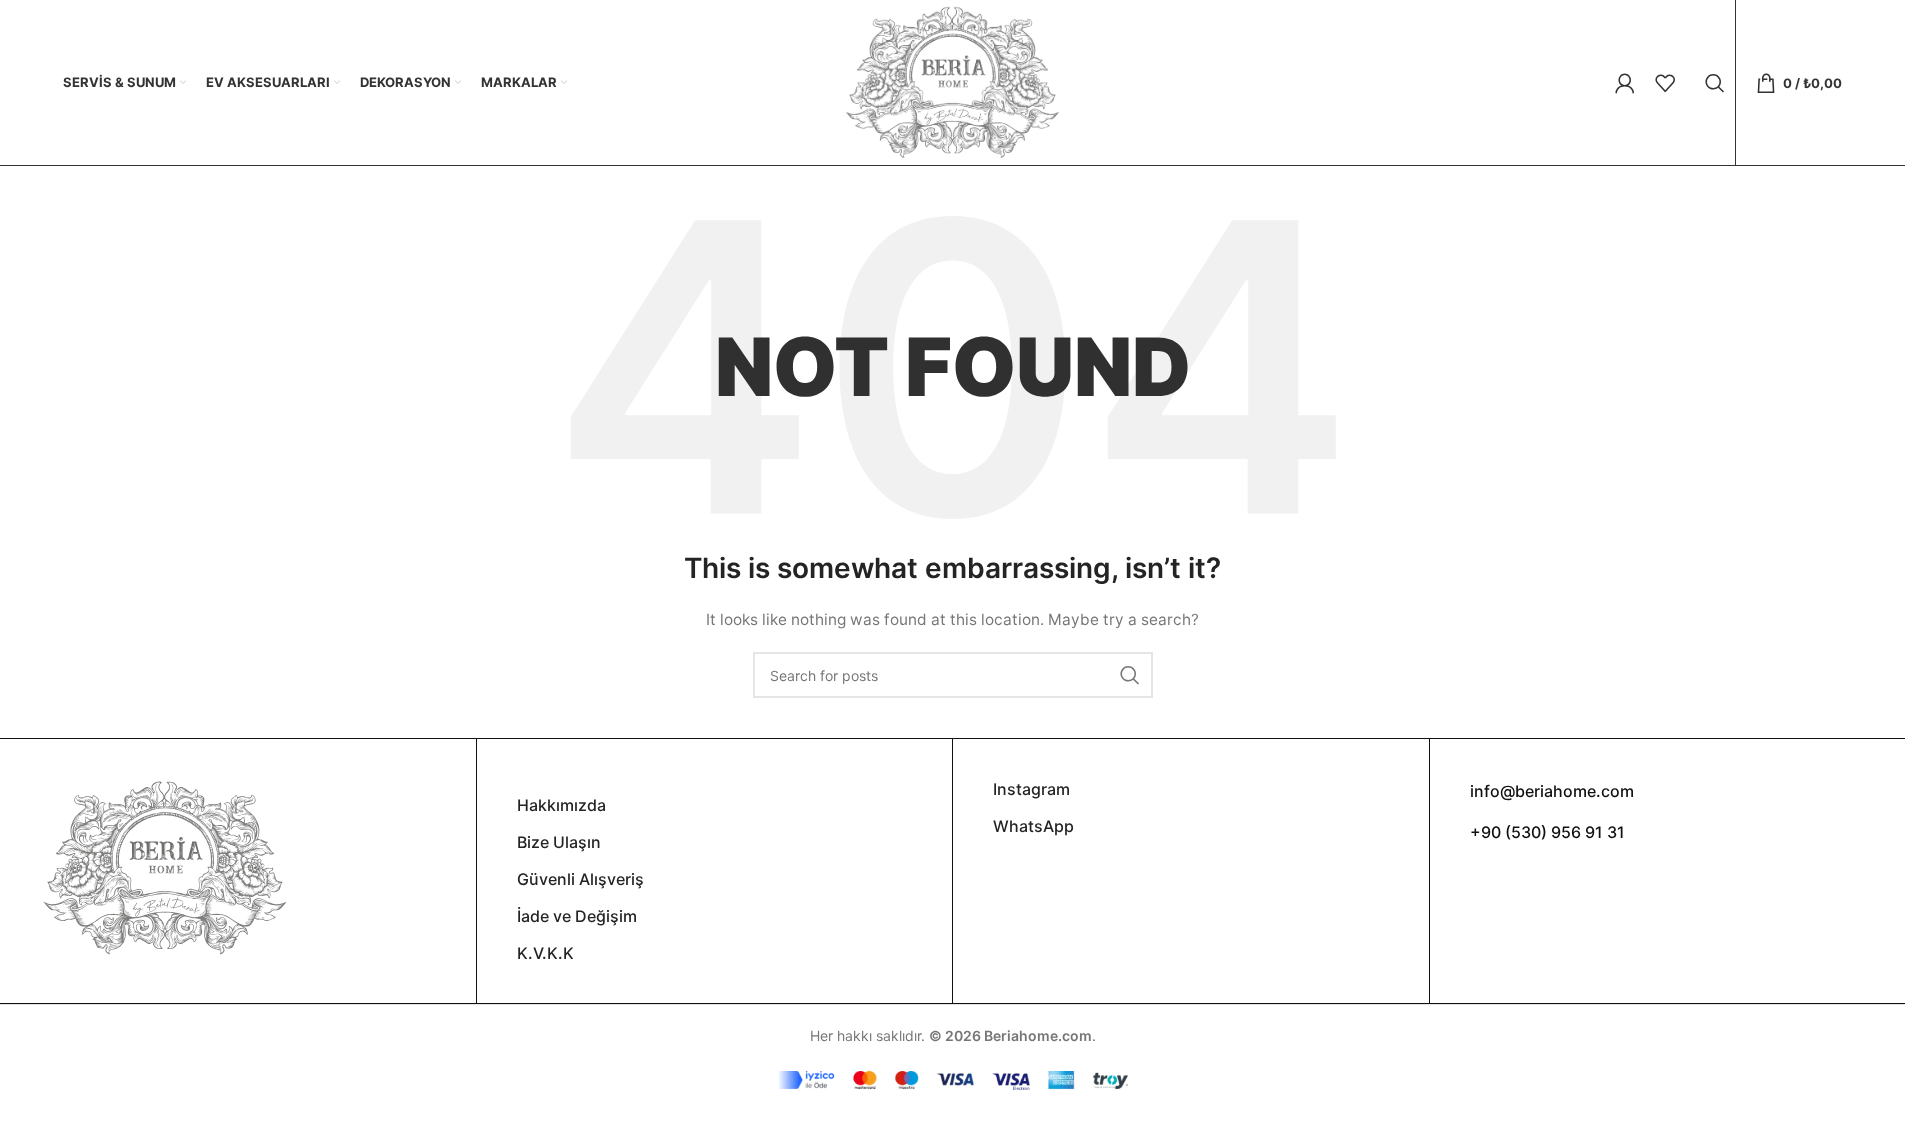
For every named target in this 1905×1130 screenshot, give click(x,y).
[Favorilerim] (1665, 83)
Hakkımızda (561, 805)
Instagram (1031, 789)
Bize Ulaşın (559, 842)
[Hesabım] (1625, 83)
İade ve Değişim (577, 916)
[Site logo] (952, 80)
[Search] (1715, 83)
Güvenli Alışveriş (580, 879)
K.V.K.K (545, 953)
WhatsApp (1033, 826)
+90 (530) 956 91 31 (1547, 832)
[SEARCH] (1130, 675)
